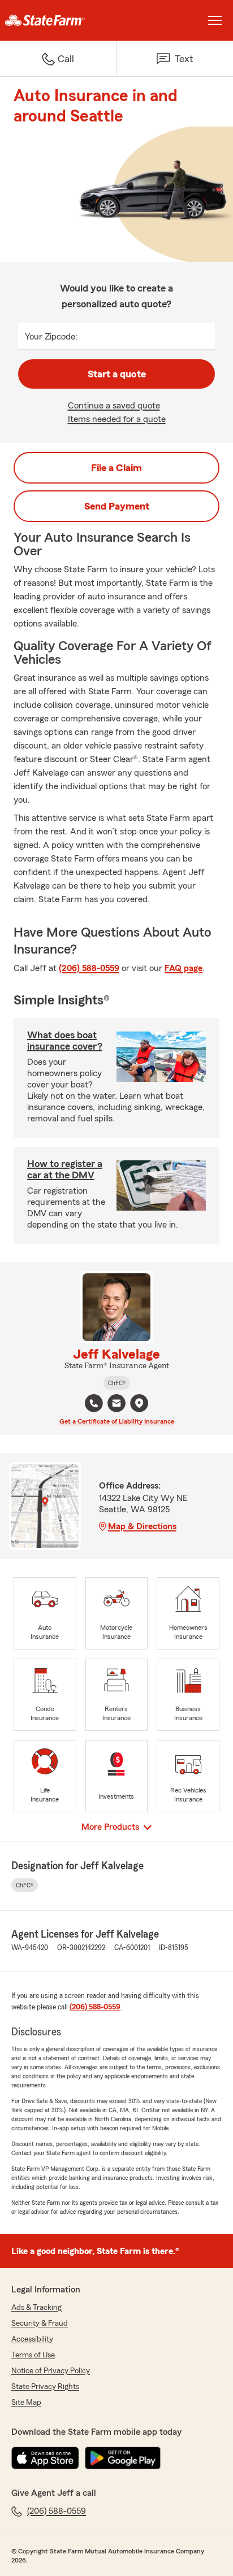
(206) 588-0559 (89, 968)
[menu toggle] (215, 20)
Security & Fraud (40, 2323)
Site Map (26, 2403)
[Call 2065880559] (94, 1403)
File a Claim (116, 468)
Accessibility (32, 2339)
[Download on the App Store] (45, 2458)
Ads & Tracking (36, 2308)
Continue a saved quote (114, 406)
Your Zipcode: (51, 337)
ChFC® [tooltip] (117, 1383)
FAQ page (184, 968)
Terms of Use (33, 2355)
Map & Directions (142, 1526)
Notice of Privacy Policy (51, 2371)
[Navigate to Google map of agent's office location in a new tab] (139, 1403)
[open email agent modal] (116, 1405)
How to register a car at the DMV (65, 1169)
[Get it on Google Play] (123, 2458)
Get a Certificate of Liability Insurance (117, 1421)
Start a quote (117, 374)
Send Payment (117, 506)
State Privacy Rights (45, 2387)
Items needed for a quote (117, 419)
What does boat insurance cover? (65, 1041)
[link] (58, 20)
